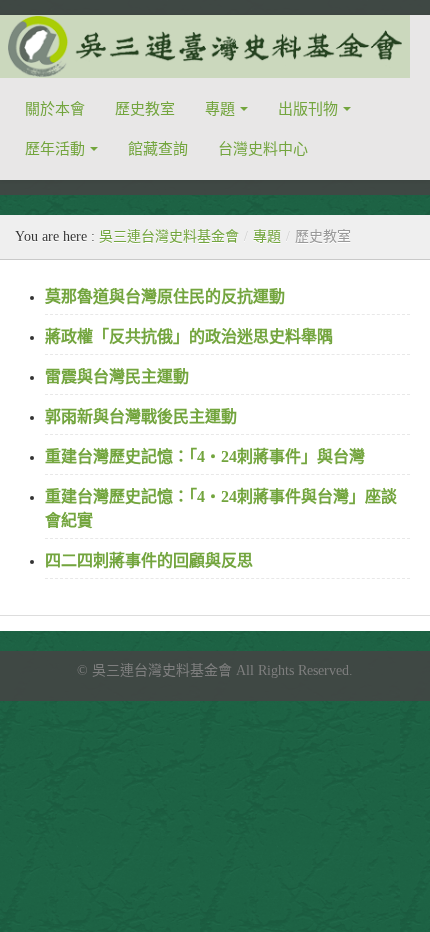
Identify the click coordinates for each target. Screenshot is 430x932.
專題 (267, 236)
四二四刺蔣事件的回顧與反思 (149, 560)
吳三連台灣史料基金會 (169, 236)
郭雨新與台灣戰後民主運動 (141, 416)
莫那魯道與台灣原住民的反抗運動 (165, 296)
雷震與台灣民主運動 (117, 376)
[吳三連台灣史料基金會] (205, 46)
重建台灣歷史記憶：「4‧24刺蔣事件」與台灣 (205, 456)
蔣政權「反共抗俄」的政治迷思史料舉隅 (189, 336)
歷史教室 (145, 109)
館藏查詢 (158, 149)
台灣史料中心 (263, 149)
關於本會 (55, 109)
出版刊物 (308, 109)
